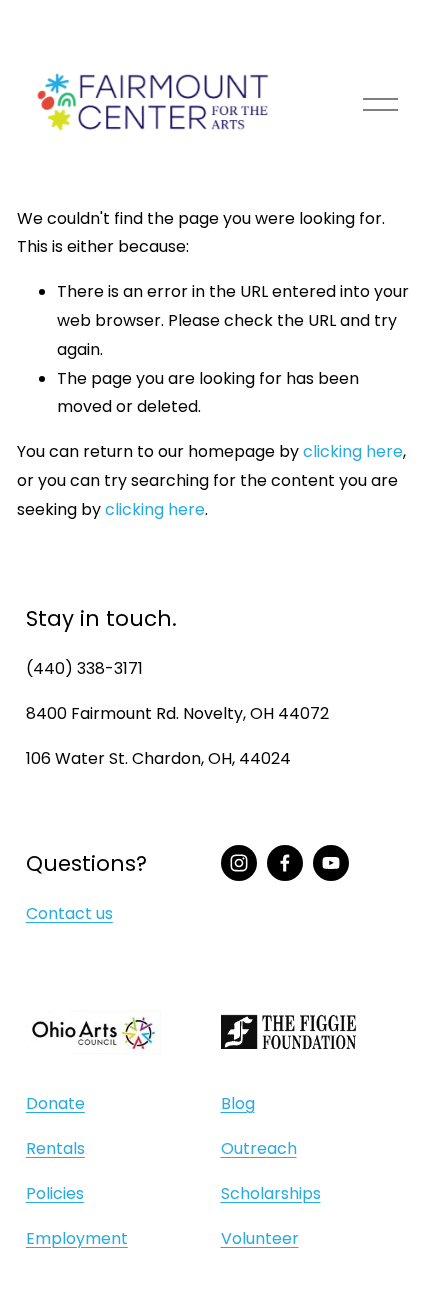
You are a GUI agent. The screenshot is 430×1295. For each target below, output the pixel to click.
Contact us (69, 913)
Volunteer (260, 1238)
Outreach (259, 1148)
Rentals (55, 1148)
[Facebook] (285, 863)
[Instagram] (239, 863)
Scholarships (271, 1193)
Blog (238, 1103)
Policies (55, 1193)
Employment (77, 1238)
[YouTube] (331, 863)
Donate (55, 1103)
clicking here (353, 451)
